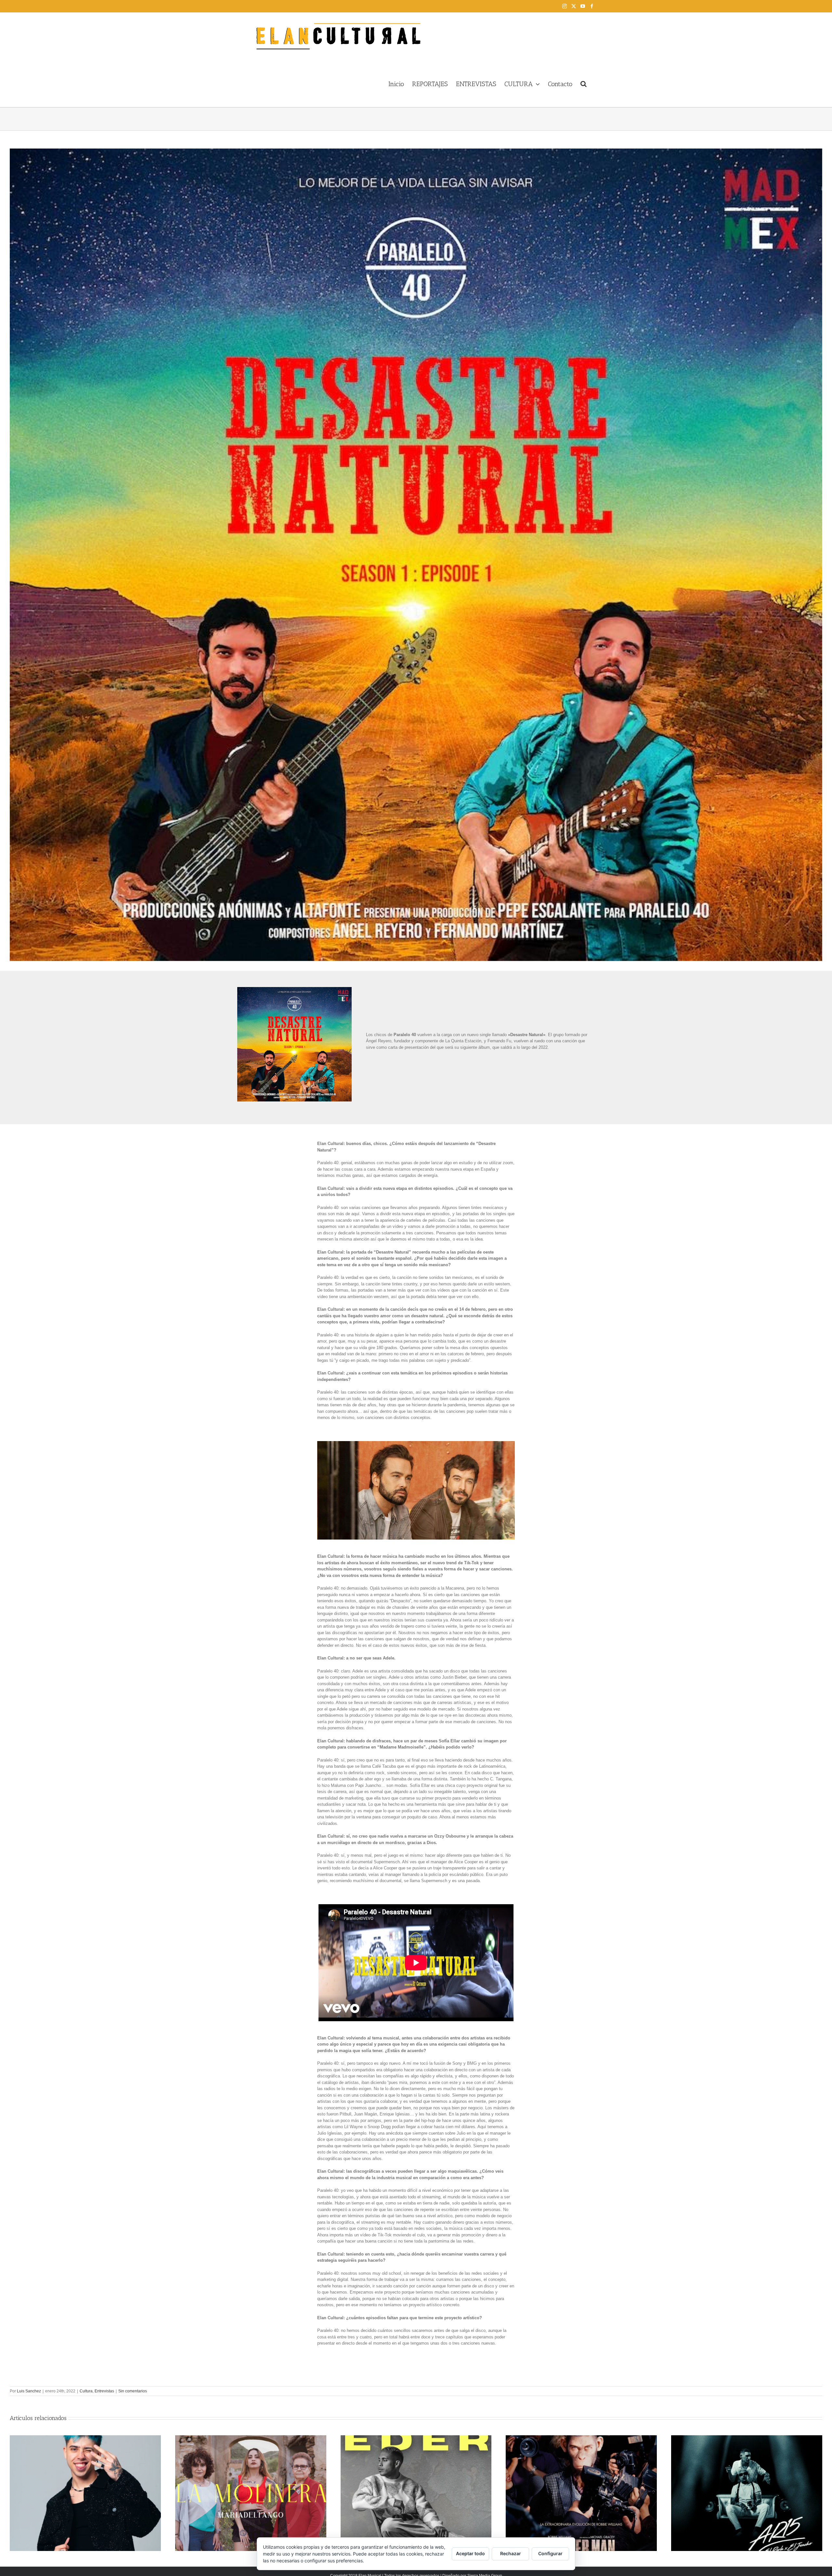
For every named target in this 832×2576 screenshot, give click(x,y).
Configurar (550, 2553)
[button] (584, 83)
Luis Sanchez (29, 2391)
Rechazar (511, 2553)
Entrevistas (104, 2391)
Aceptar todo (470, 2553)
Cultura (86, 2391)
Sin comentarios (133, 2391)
